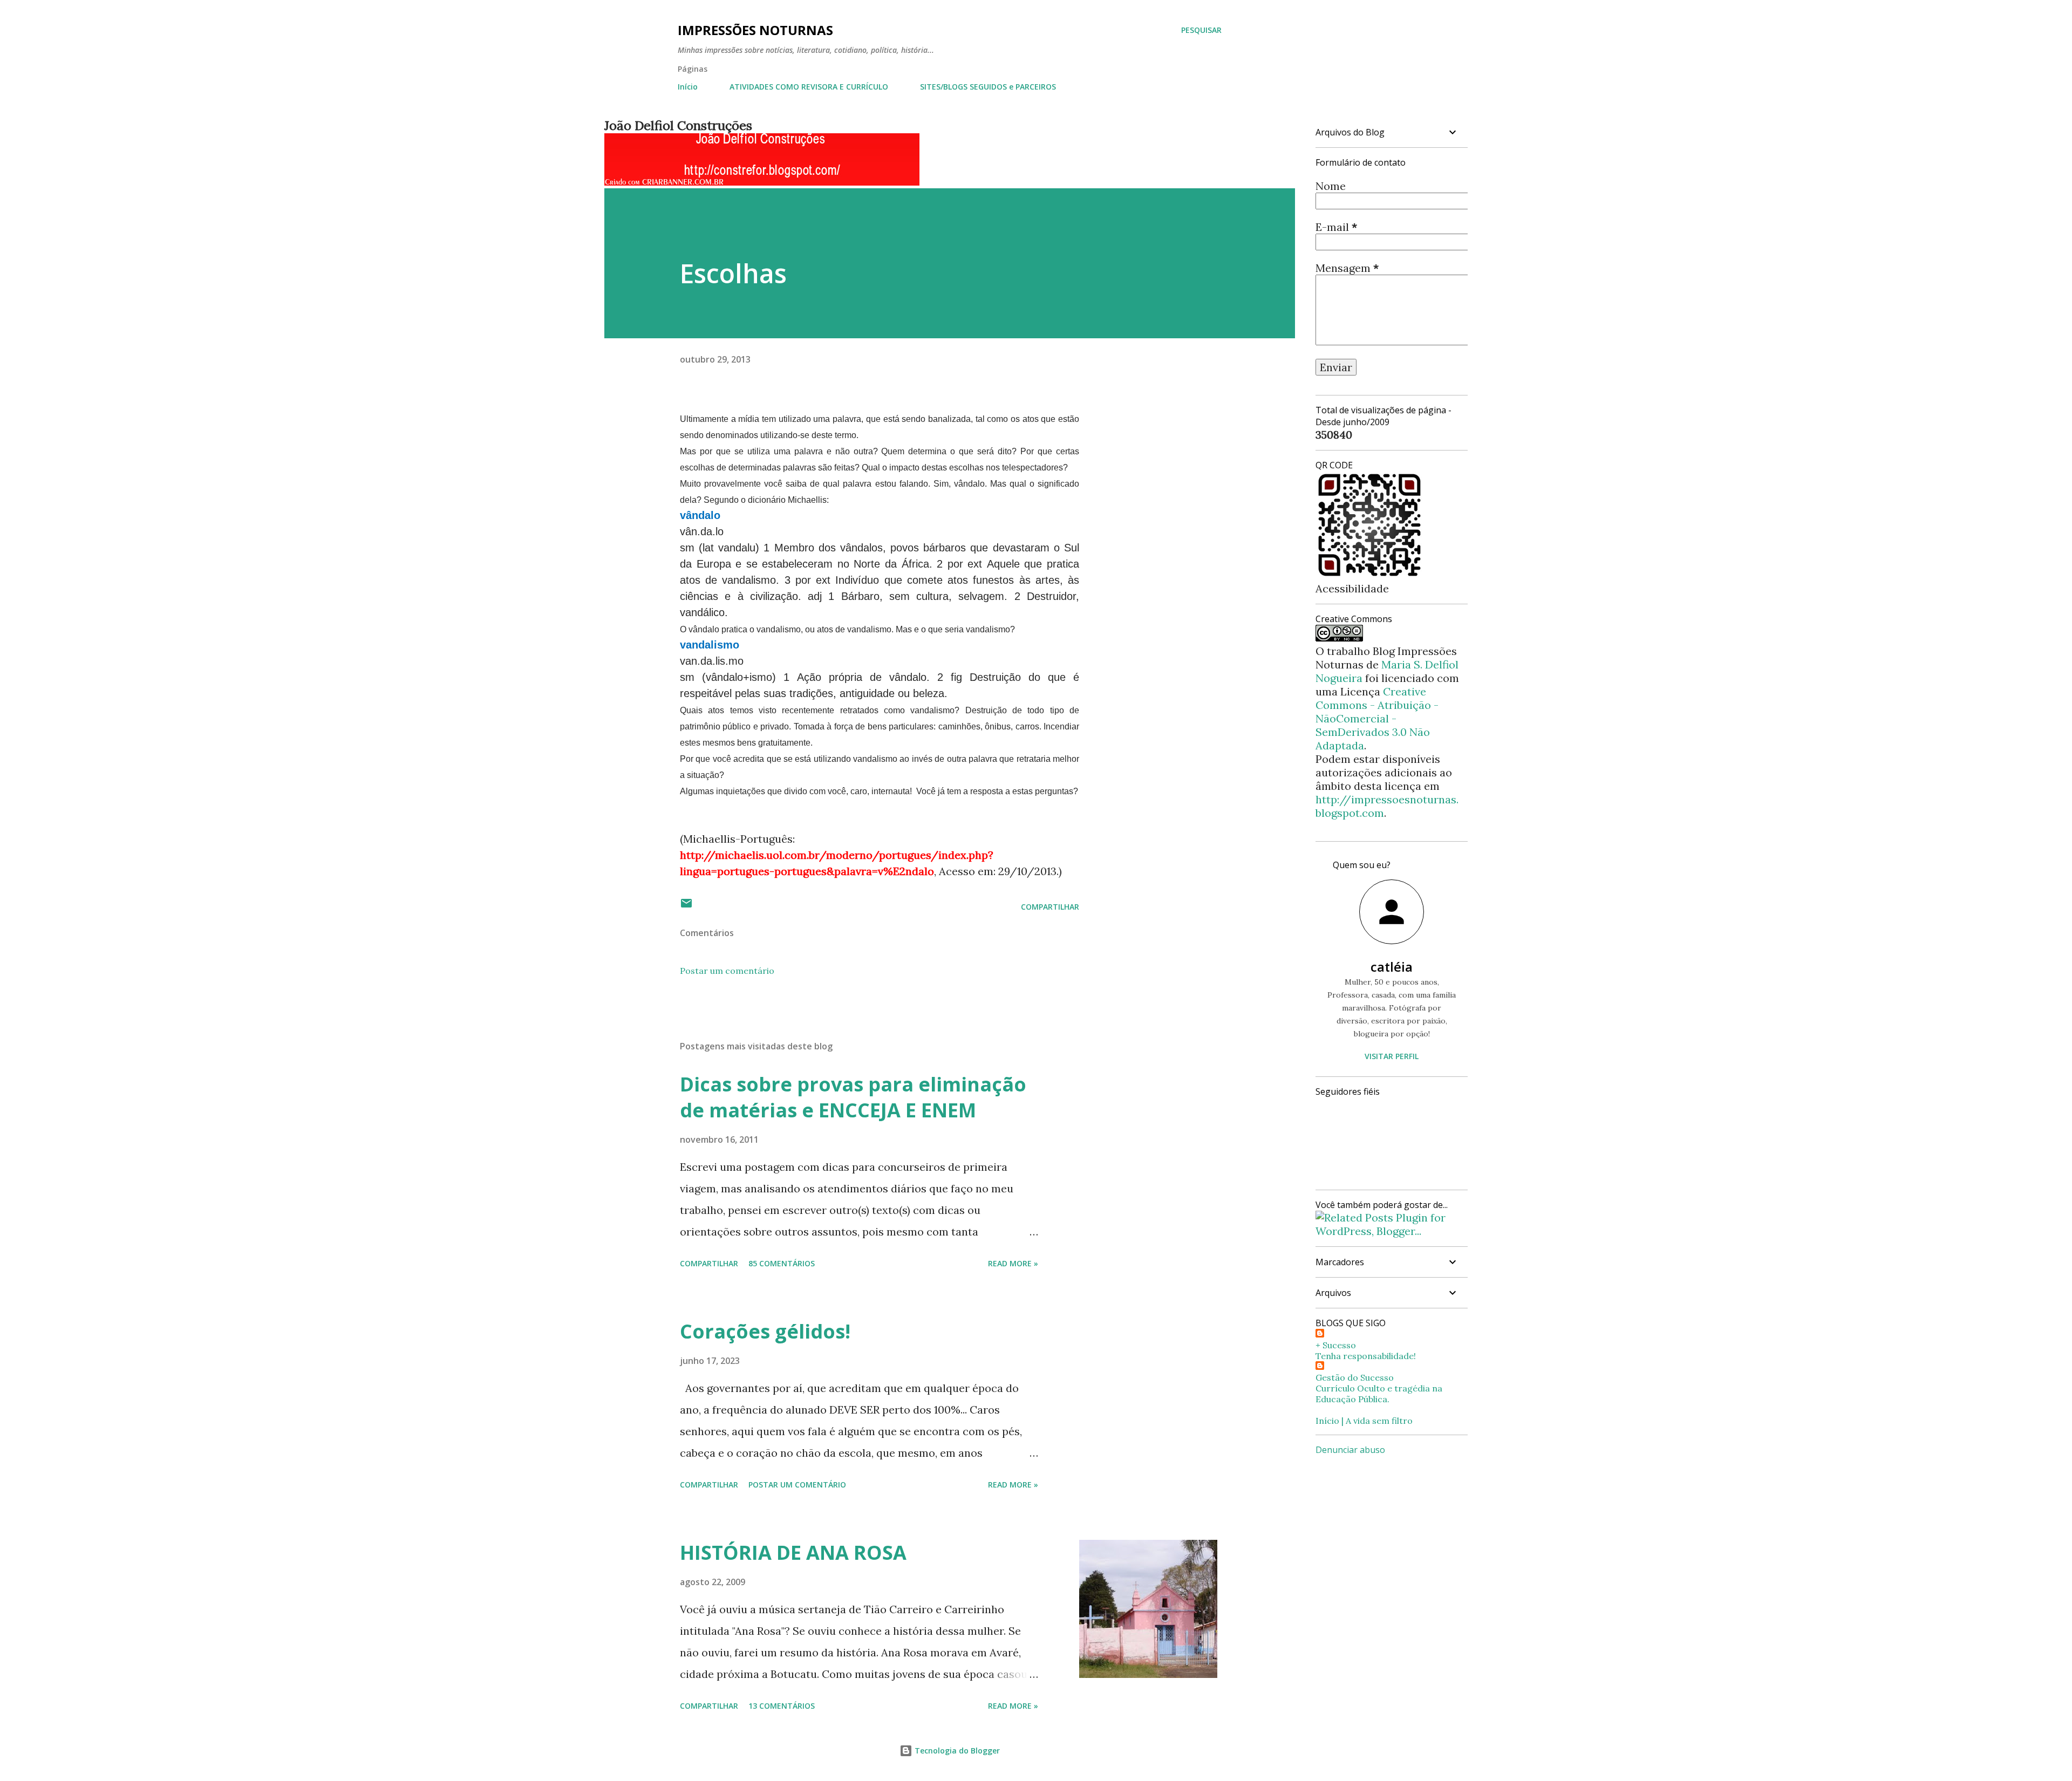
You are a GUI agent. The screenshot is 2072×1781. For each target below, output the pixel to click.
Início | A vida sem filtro (1364, 1421)
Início (688, 87)
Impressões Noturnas (755, 30)
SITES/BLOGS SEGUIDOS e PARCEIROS (988, 87)
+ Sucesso (1336, 1345)
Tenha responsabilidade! (1366, 1356)
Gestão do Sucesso (1355, 1377)
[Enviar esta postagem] (686, 907)
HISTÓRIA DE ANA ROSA (793, 1553)
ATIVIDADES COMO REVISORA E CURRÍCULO (809, 87)
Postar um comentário (727, 971)
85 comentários (782, 1263)
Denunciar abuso (1350, 1450)
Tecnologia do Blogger (956, 1751)
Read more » (1013, 1263)
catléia (1392, 967)
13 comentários (782, 1706)
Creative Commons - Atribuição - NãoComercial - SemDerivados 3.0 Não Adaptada (1377, 718)
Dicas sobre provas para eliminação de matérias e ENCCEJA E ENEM (853, 1097)
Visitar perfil (1392, 1056)
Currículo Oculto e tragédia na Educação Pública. (1379, 1394)
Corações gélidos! (765, 1331)
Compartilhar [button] (1050, 907)
